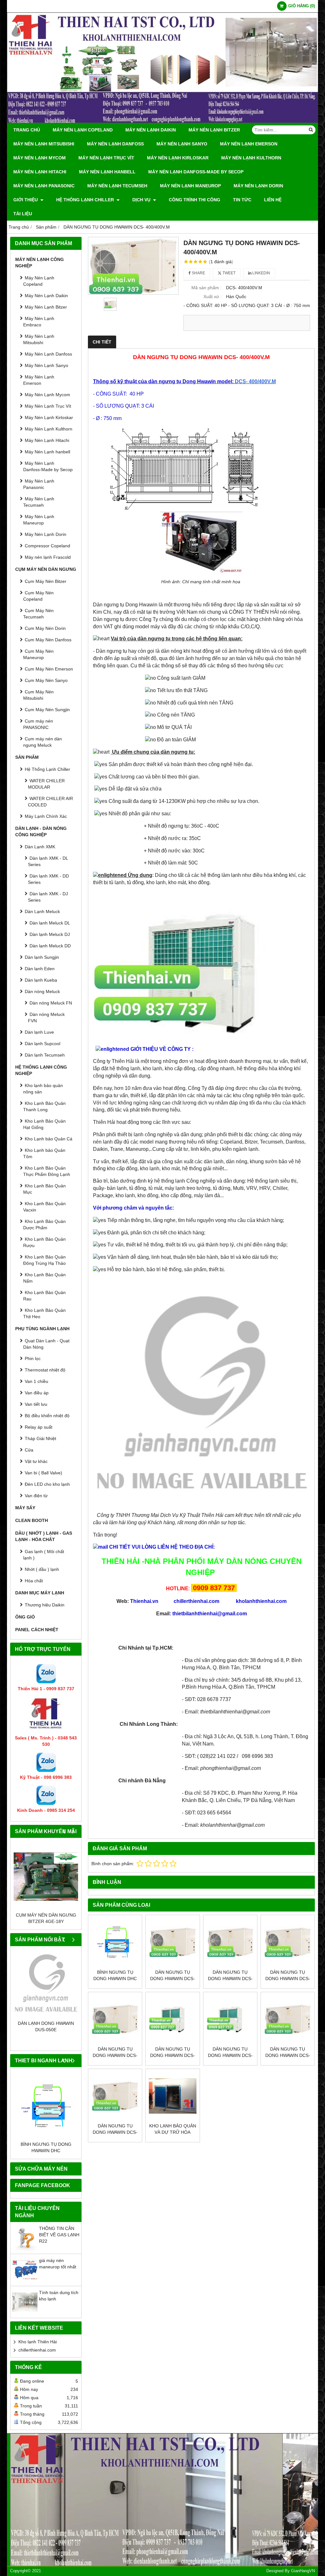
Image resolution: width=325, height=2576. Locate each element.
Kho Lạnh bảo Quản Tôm (44, 1153)
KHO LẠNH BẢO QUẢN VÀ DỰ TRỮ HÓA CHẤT (173, 2132)
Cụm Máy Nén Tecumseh (38, 614)
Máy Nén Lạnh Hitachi (40, 172)
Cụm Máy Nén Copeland (38, 596)
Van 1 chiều (36, 1381)
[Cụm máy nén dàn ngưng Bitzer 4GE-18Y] (46, 1876)
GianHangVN (303, 2571)
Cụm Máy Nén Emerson (49, 669)
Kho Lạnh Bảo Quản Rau (44, 1296)
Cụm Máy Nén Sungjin (47, 710)
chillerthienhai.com (37, 2350)
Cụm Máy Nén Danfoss (48, 640)
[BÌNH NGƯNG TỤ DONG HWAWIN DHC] (46, 2106)
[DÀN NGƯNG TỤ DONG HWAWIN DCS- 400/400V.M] (133, 266)
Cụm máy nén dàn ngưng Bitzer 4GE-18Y (46, 1918)
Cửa (29, 1450)
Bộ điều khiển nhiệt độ (47, 1416)
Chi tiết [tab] (102, 342)
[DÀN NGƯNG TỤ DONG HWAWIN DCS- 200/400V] (172, 2019)
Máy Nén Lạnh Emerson (249, 144)
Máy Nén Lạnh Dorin (258, 186)
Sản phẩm (27, 757)
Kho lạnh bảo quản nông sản (43, 1089)
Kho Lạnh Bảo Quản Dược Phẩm (44, 1225)
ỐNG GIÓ (25, 1617)
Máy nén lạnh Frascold (48, 557)
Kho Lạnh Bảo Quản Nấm (44, 1278)
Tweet (229, 273)
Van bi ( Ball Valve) (43, 1473)
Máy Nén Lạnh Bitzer (214, 130)
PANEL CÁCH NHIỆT (37, 1630)
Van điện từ (36, 1496)
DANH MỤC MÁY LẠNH (40, 1593)
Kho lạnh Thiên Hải (38, 2342)
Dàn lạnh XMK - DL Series (48, 861)
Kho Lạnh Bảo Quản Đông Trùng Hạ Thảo (44, 1260)
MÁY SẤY (25, 1508)
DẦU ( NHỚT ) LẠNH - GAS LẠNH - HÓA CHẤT (44, 1536)
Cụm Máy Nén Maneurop (38, 654)
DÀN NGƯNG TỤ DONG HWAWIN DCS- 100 (230, 2055)
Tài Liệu (23, 214)
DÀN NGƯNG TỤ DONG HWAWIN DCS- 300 (288, 1979)
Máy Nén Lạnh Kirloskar (178, 158)
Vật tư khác (36, 1461)
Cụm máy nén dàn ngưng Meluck (43, 742)
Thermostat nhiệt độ (45, 1370)
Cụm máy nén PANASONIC (38, 724)
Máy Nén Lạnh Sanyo (182, 144)
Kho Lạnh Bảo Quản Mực (44, 1189)
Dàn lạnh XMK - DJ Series (48, 897)
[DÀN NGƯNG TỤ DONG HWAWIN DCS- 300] (288, 1942)
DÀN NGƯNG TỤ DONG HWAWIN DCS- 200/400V (172, 2055)
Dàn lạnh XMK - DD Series (48, 879)
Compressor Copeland (47, 546)
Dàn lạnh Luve (39, 1032)
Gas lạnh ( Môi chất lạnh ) (44, 1555)
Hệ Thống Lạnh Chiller (86, 200)
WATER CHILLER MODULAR (46, 784)
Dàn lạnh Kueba (41, 980)
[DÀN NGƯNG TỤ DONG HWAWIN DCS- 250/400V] (115, 2019)
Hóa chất (34, 1581)
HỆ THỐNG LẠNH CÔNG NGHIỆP (41, 1070)
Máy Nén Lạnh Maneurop (190, 186)
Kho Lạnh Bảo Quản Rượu (44, 1242)
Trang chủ (27, 130)
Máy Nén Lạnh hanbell (107, 172)
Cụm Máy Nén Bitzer (46, 581)
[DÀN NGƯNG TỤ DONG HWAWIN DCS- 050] (115, 2096)
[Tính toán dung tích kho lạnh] (25, 2313)
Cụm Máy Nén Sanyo (46, 680)
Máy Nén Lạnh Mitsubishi (44, 144)
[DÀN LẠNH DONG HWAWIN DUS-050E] (46, 1985)
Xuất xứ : (212, 297)
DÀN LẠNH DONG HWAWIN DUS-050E (46, 2026)
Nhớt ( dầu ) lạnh (42, 1569)
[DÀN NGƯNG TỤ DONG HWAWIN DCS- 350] (230, 1942)
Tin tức (242, 200)
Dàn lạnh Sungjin (42, 957)
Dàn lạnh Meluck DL (50, 923)
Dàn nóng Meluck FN (51, 1003)
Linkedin (261, 273)
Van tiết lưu (36, 1404)
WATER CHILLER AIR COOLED (50, 802)
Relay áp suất (39, 1427)
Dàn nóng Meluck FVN (46, 1018)
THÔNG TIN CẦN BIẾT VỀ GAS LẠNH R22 (59, 2235)
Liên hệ (273, 200)
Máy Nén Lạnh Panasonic (44, 186)
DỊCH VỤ (142, 200)
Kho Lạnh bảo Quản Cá (49, 1139)
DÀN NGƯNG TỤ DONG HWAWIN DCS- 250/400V (115, 2055)
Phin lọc (33, 1358)
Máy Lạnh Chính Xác (46, 816)
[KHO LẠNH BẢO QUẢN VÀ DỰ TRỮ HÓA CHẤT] (172, 2096)
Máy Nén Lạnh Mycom (40, 158)
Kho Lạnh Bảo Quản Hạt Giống (44, 1124)
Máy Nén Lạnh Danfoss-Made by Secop (196, 172)
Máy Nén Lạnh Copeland (83, 130)
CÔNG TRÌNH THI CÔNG (195, 200)
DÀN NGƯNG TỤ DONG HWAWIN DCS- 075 (288, 2055)
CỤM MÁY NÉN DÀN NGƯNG (46, 569)
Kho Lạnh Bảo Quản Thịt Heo (44, 1313)
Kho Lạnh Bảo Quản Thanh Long (44, 1106)
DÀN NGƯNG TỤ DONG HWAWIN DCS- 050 (115, 2132)
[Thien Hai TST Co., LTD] (162, 121)
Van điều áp (37, 1393)
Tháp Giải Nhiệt (40, 1438)
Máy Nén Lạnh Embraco (39, 322)
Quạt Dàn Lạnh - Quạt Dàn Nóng (46, 1344)
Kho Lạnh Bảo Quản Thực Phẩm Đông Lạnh (47, 1171)
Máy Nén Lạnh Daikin (151, 130)
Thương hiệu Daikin (45, 1605)
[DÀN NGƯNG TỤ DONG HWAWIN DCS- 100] (230, 2019)
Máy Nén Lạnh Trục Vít (106, 158)
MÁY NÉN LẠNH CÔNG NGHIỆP (40, 263)
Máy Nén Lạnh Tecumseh (117, 186)
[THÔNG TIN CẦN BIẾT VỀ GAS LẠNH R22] (25, 2249)
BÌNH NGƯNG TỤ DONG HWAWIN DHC (46, 2147)
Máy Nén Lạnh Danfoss (115, 144)
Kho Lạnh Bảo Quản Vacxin (44, 1207)
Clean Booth (32, 1520)
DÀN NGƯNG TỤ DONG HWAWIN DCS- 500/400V (172, 1979)
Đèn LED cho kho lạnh (47, 1484)
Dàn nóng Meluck (42, 991)
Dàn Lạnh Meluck (42, 911)
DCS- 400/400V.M (255, 381)
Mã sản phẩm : (206, 288)
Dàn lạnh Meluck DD (50, 946)
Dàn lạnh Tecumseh (45, 1055)
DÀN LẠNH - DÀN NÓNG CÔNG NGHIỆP (41, 831)
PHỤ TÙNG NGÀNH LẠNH (42, 1329)
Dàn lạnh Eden (40, 969)
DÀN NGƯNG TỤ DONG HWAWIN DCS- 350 (230, 1979)
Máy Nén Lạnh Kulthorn (251, 158)
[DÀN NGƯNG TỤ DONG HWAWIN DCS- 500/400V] (172, 1942)
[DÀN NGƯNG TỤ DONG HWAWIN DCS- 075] (288, 2019)
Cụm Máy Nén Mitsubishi (38, 695)
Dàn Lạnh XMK (40, 847)
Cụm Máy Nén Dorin (45, 628)
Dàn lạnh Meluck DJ (50, 934)
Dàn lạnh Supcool (43, 1044)
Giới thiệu (26, 200)
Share (198, 273)
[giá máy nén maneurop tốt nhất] (25, 2281)
